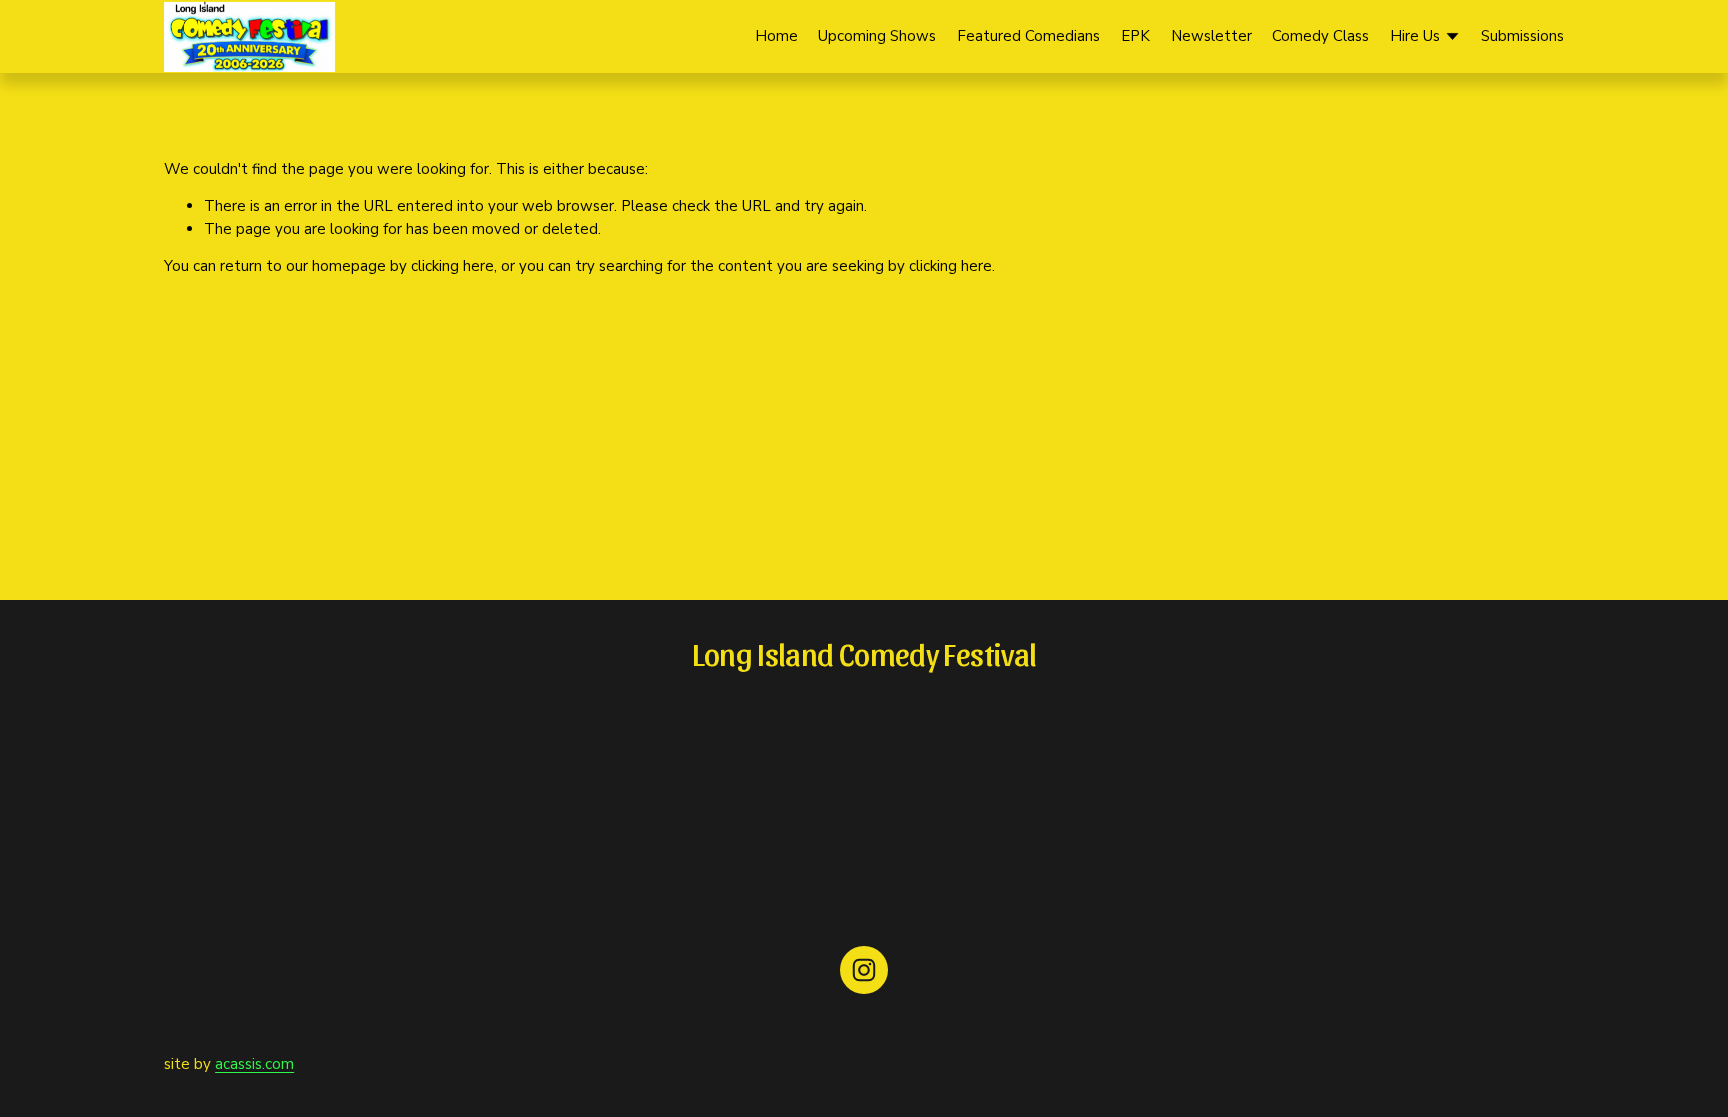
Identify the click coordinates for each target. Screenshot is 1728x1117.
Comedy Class (1320, 36)
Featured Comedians (1028, 36)
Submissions (1522, 36)
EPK (1135, 36)
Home (776, 36)
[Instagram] (864, 970)
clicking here (452, 266)
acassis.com (254, 1064)
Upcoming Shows (877, 36)
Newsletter (1211, 36)
